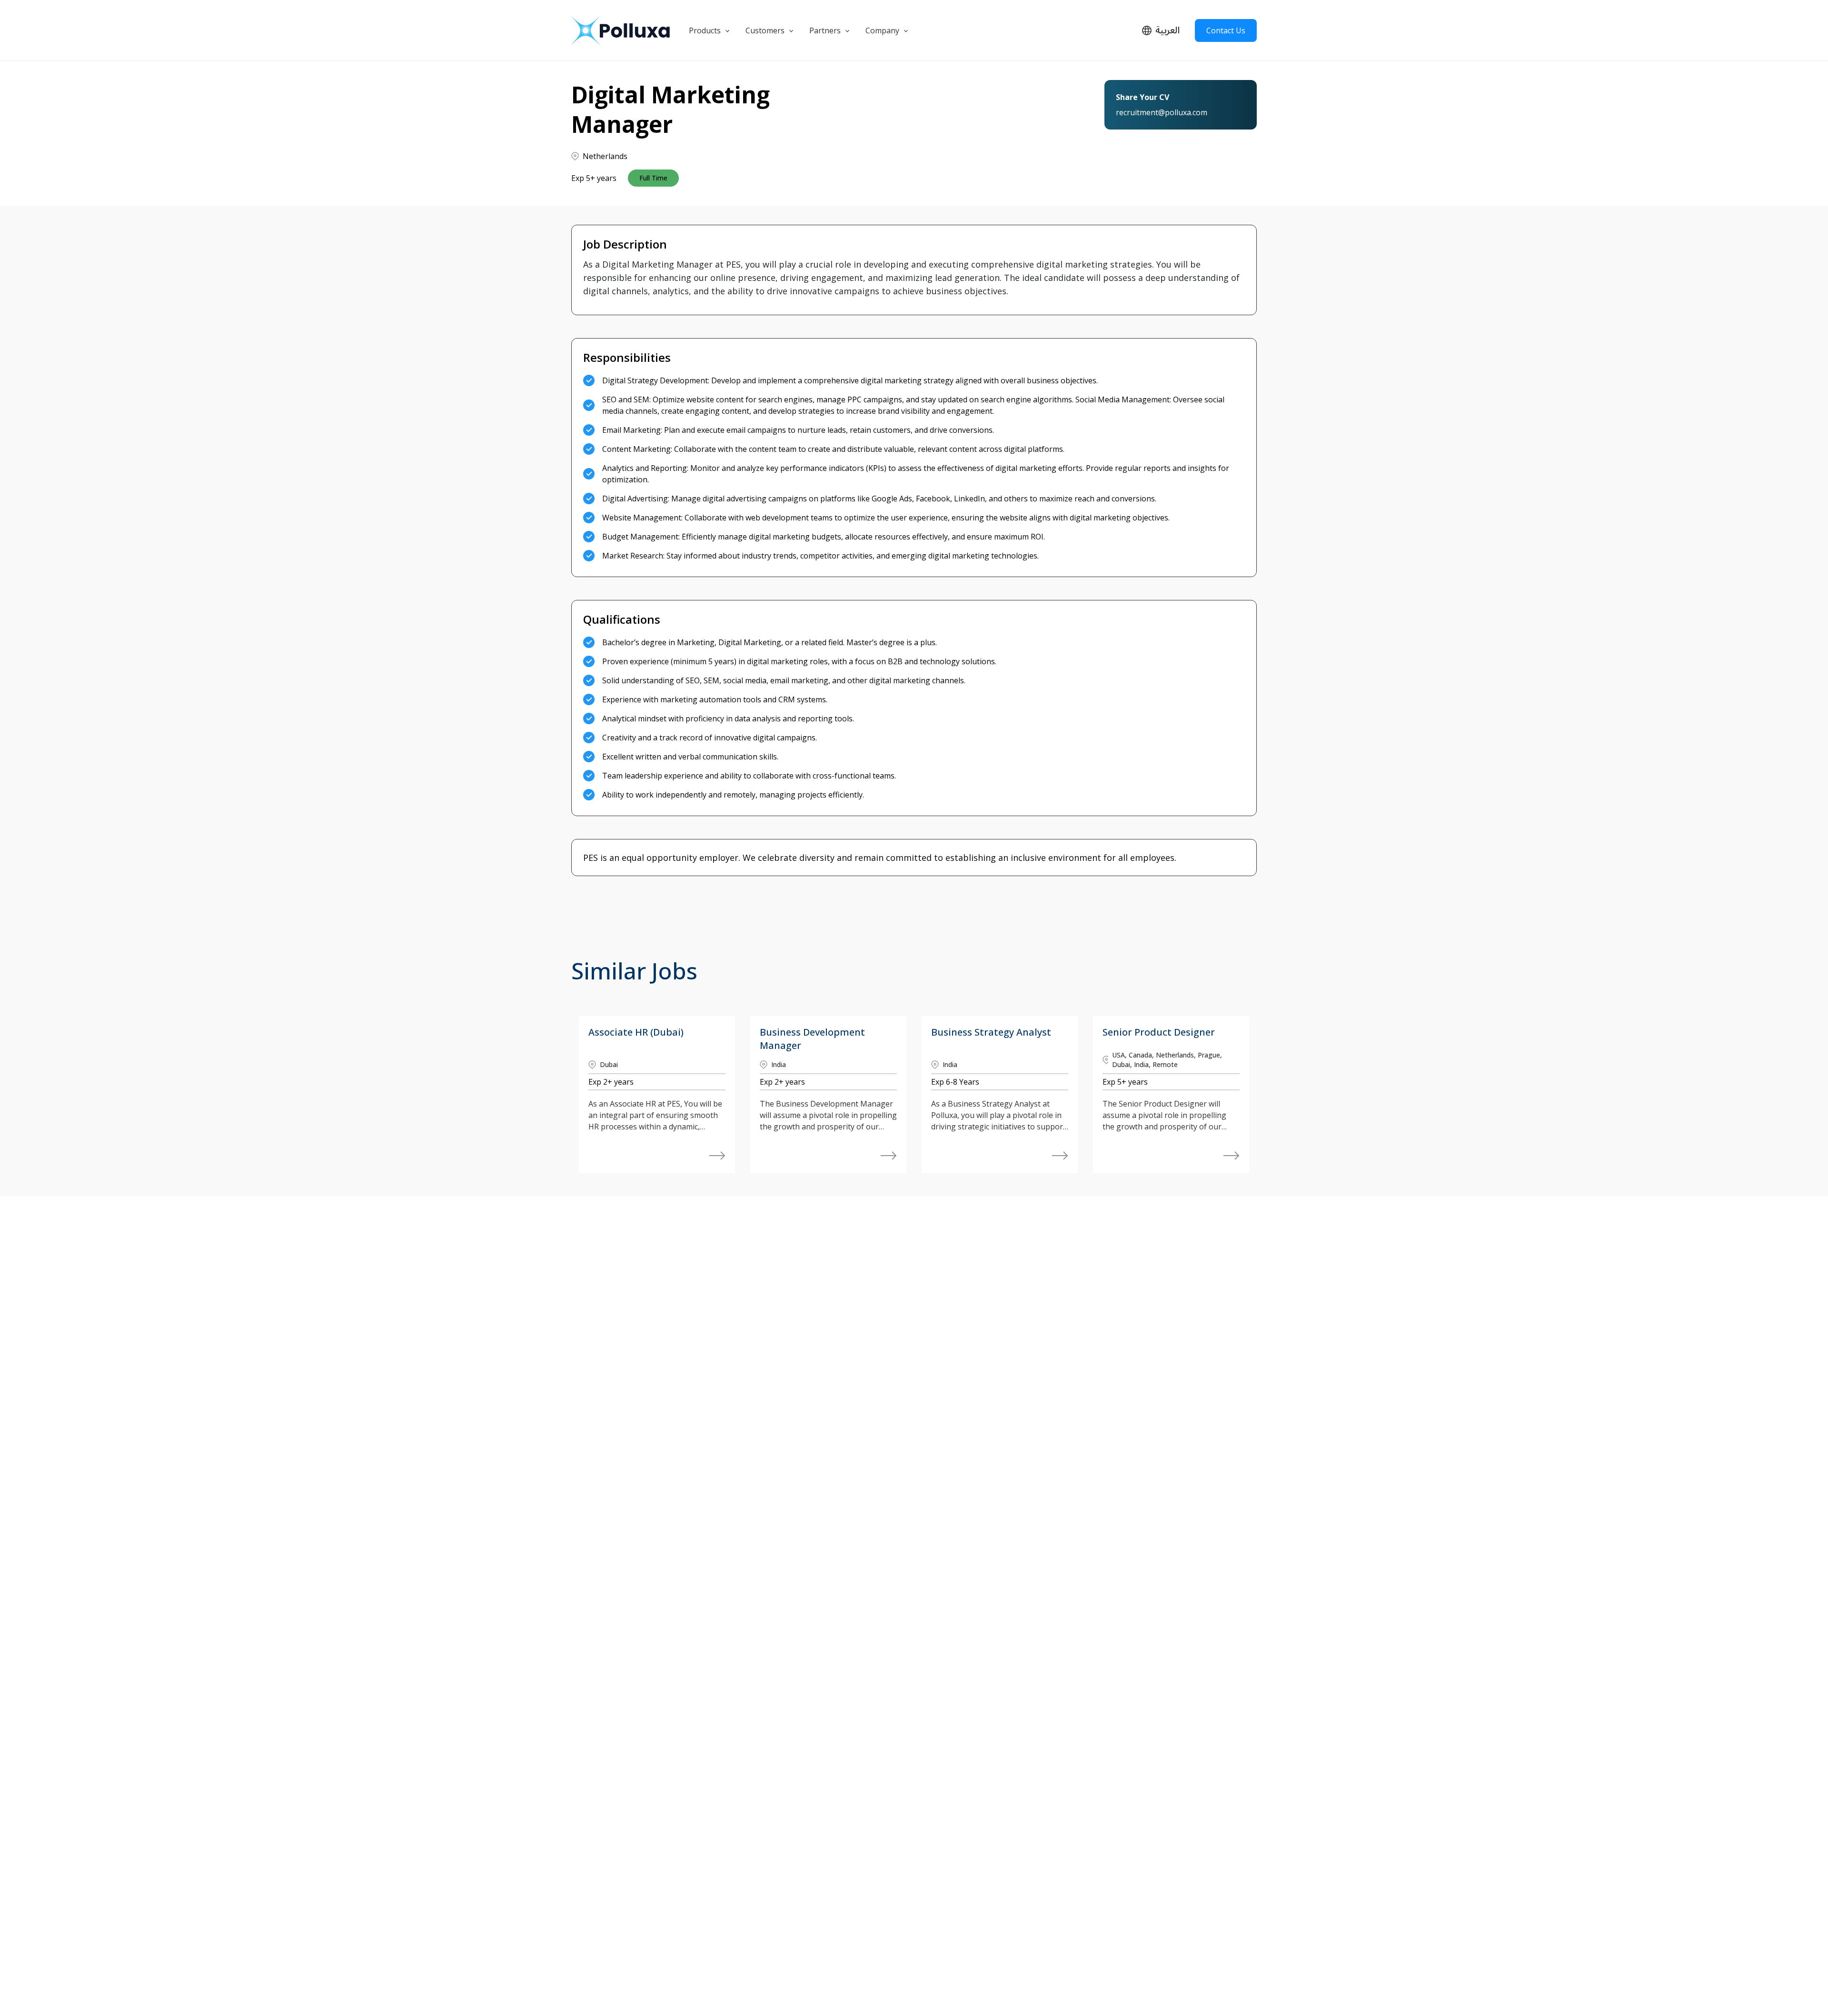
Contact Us (1226, 30)
